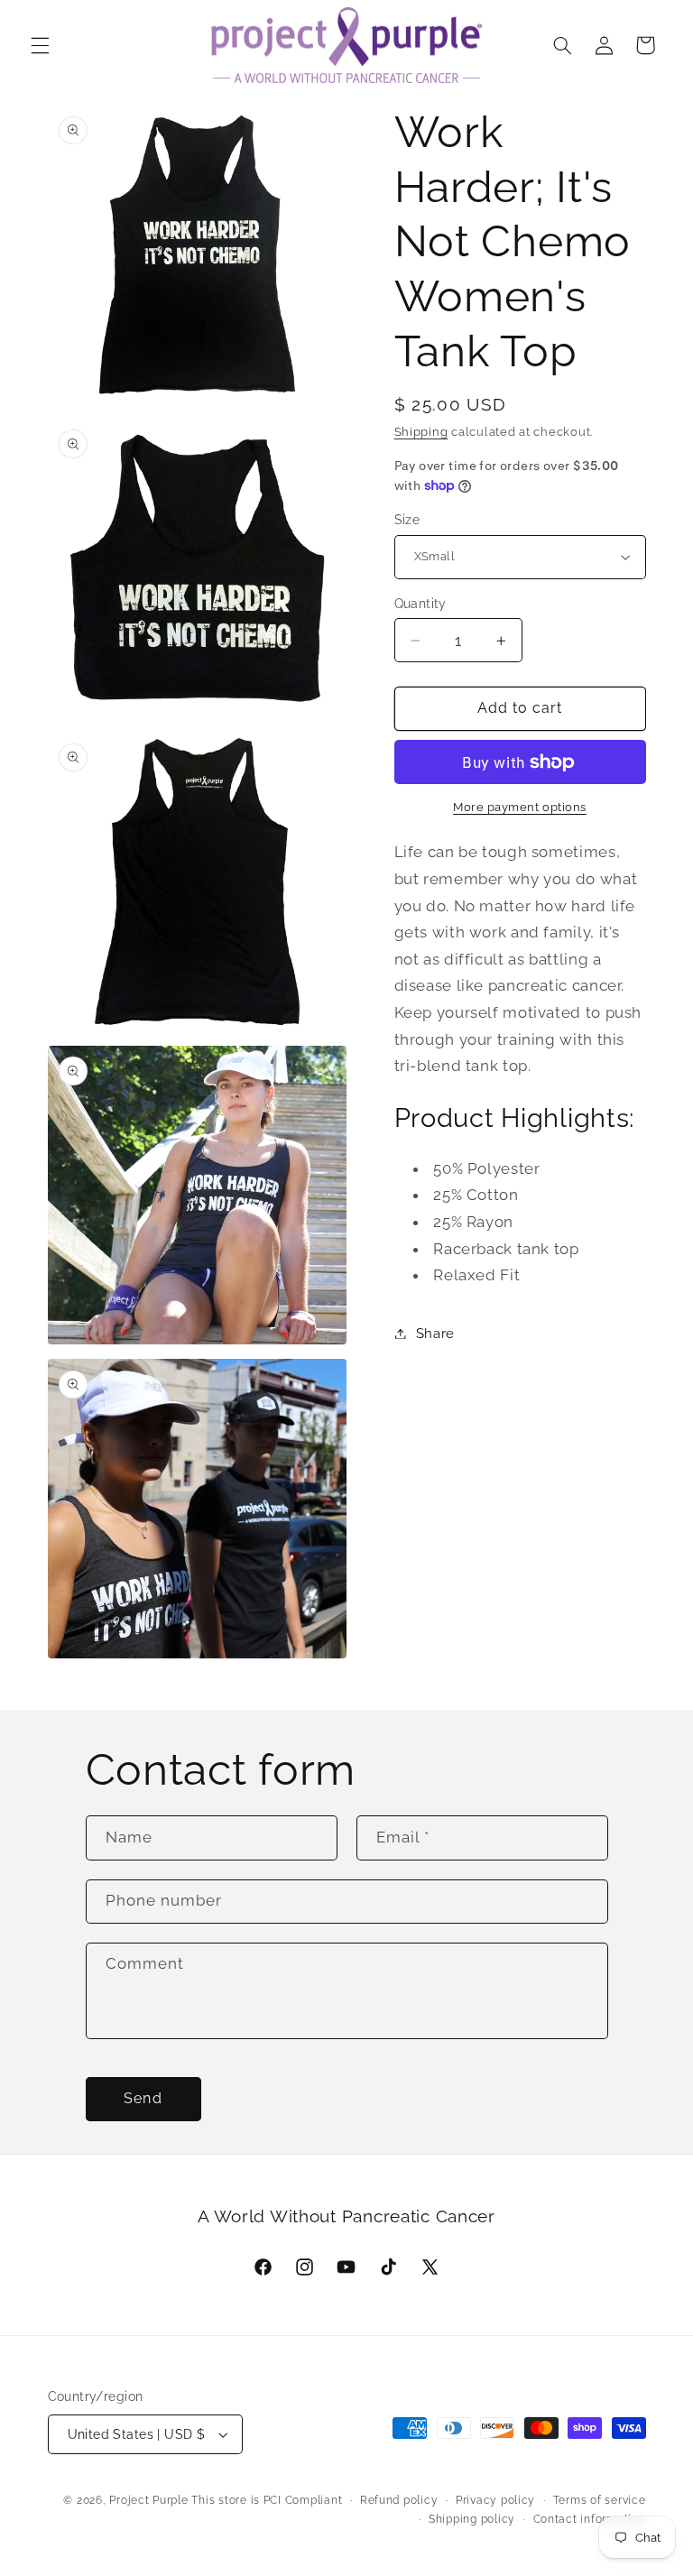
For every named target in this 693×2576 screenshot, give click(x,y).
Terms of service (600, 2500)
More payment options (520, 807)
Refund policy (399, 2500)
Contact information (590, 2519)
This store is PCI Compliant (267, 2500)
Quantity (420, 604)
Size (407, 520)
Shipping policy (472, 2519)
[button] (40, 45)
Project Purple (148, 2500)
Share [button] (435, 1333)
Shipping (421, 432)
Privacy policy (495, 2500)
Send (143, 2098)
